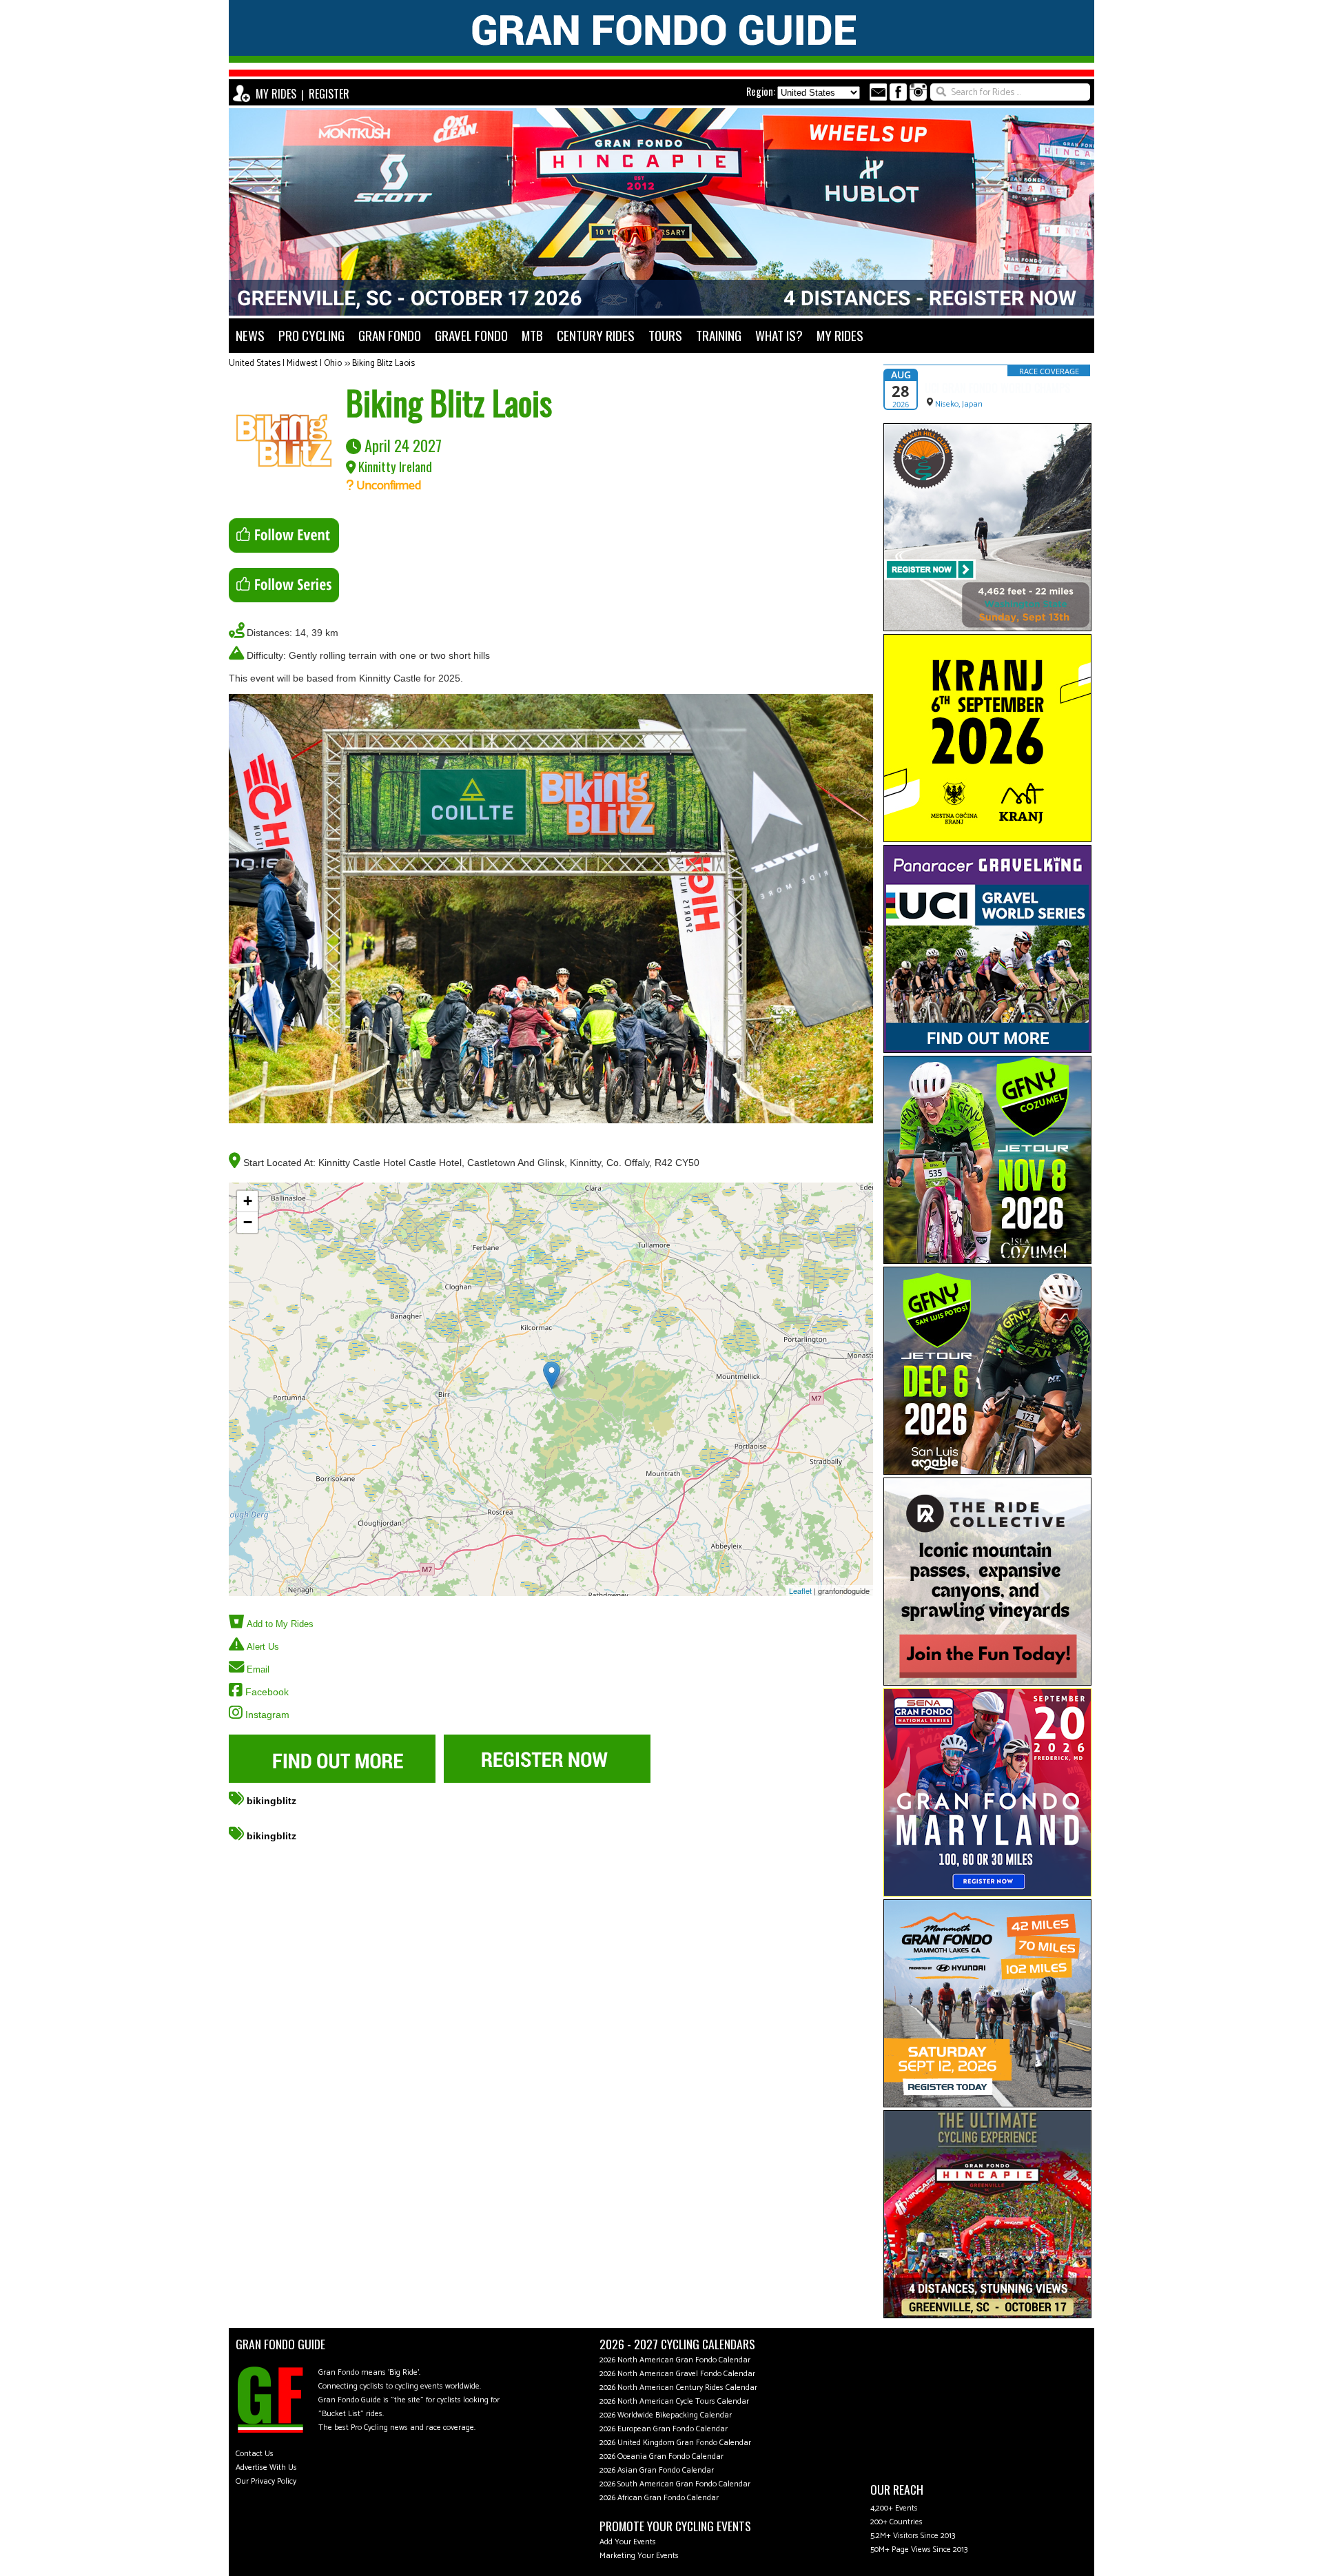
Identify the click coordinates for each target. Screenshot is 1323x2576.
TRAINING (719, 335)
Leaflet (800, 1591)
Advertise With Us (266, 2467)
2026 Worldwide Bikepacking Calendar (666, 2415)
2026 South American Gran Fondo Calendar (675, 2484)
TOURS (665, 335)
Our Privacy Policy (266, 2481)
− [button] (248, 1222)
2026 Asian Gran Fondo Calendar (657, 2470)
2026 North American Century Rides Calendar (678, 2388)
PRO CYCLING (311, 335)
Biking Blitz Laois (383, 364)
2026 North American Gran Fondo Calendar (675, 2360)
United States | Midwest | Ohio (285, 364)
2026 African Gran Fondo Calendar (659, 2498)
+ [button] (248, 1201)
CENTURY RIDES (596, 335)
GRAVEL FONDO (471, 335)
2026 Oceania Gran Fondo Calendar (661, 2456)
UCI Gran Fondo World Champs (997, 388)
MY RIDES (276, 94)
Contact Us (255, 2454)
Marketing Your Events (639, 2556)
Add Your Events (628, 2542)
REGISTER (329, 94)
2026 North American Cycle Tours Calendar (674, 2401)
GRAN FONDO (390, 335)
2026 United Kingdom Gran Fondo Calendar (675, 2443)
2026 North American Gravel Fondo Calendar (677, 2374)
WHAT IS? (779, 335)
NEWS (250, 335)
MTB (532, 335)
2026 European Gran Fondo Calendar (664, 2429)
